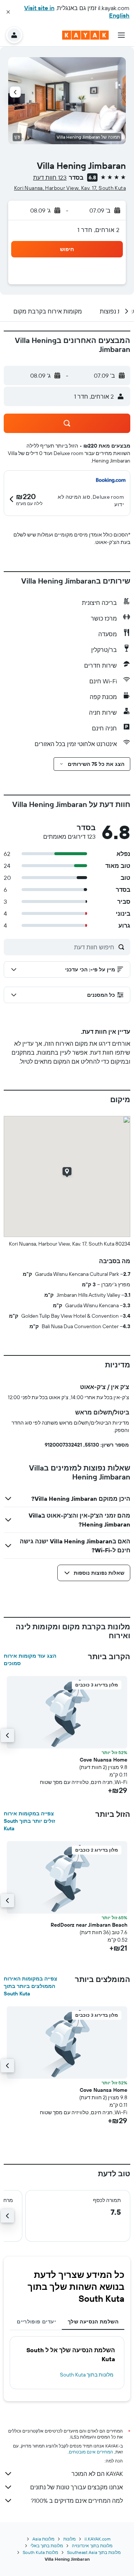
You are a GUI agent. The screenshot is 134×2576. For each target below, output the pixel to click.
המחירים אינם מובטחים (91, 2452)
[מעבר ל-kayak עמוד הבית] (85, 35)
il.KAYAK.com (98, 2539)
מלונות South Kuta (40, 2552)
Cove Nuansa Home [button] (103, 1760)
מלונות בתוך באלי (47, 2546)
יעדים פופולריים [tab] (36, 2322)
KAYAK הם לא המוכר (97, 2474)
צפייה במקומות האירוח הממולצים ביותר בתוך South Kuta (31, 1986)
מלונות (69, 2539)
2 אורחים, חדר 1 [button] (98, 230)
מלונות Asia (43, 2539)
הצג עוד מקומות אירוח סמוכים (30, 1660)
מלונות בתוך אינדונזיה (92, 2546)
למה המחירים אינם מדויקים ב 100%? (77, 2501)
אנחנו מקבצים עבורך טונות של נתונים (76, 2487)
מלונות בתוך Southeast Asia (94, 2552)
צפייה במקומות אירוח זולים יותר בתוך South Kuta (29, 1821)
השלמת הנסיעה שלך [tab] (93, 2322)
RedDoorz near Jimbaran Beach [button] (89, 1925)
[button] (8, 12)
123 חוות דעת (50, 177)
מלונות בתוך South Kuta (87, 2375)
